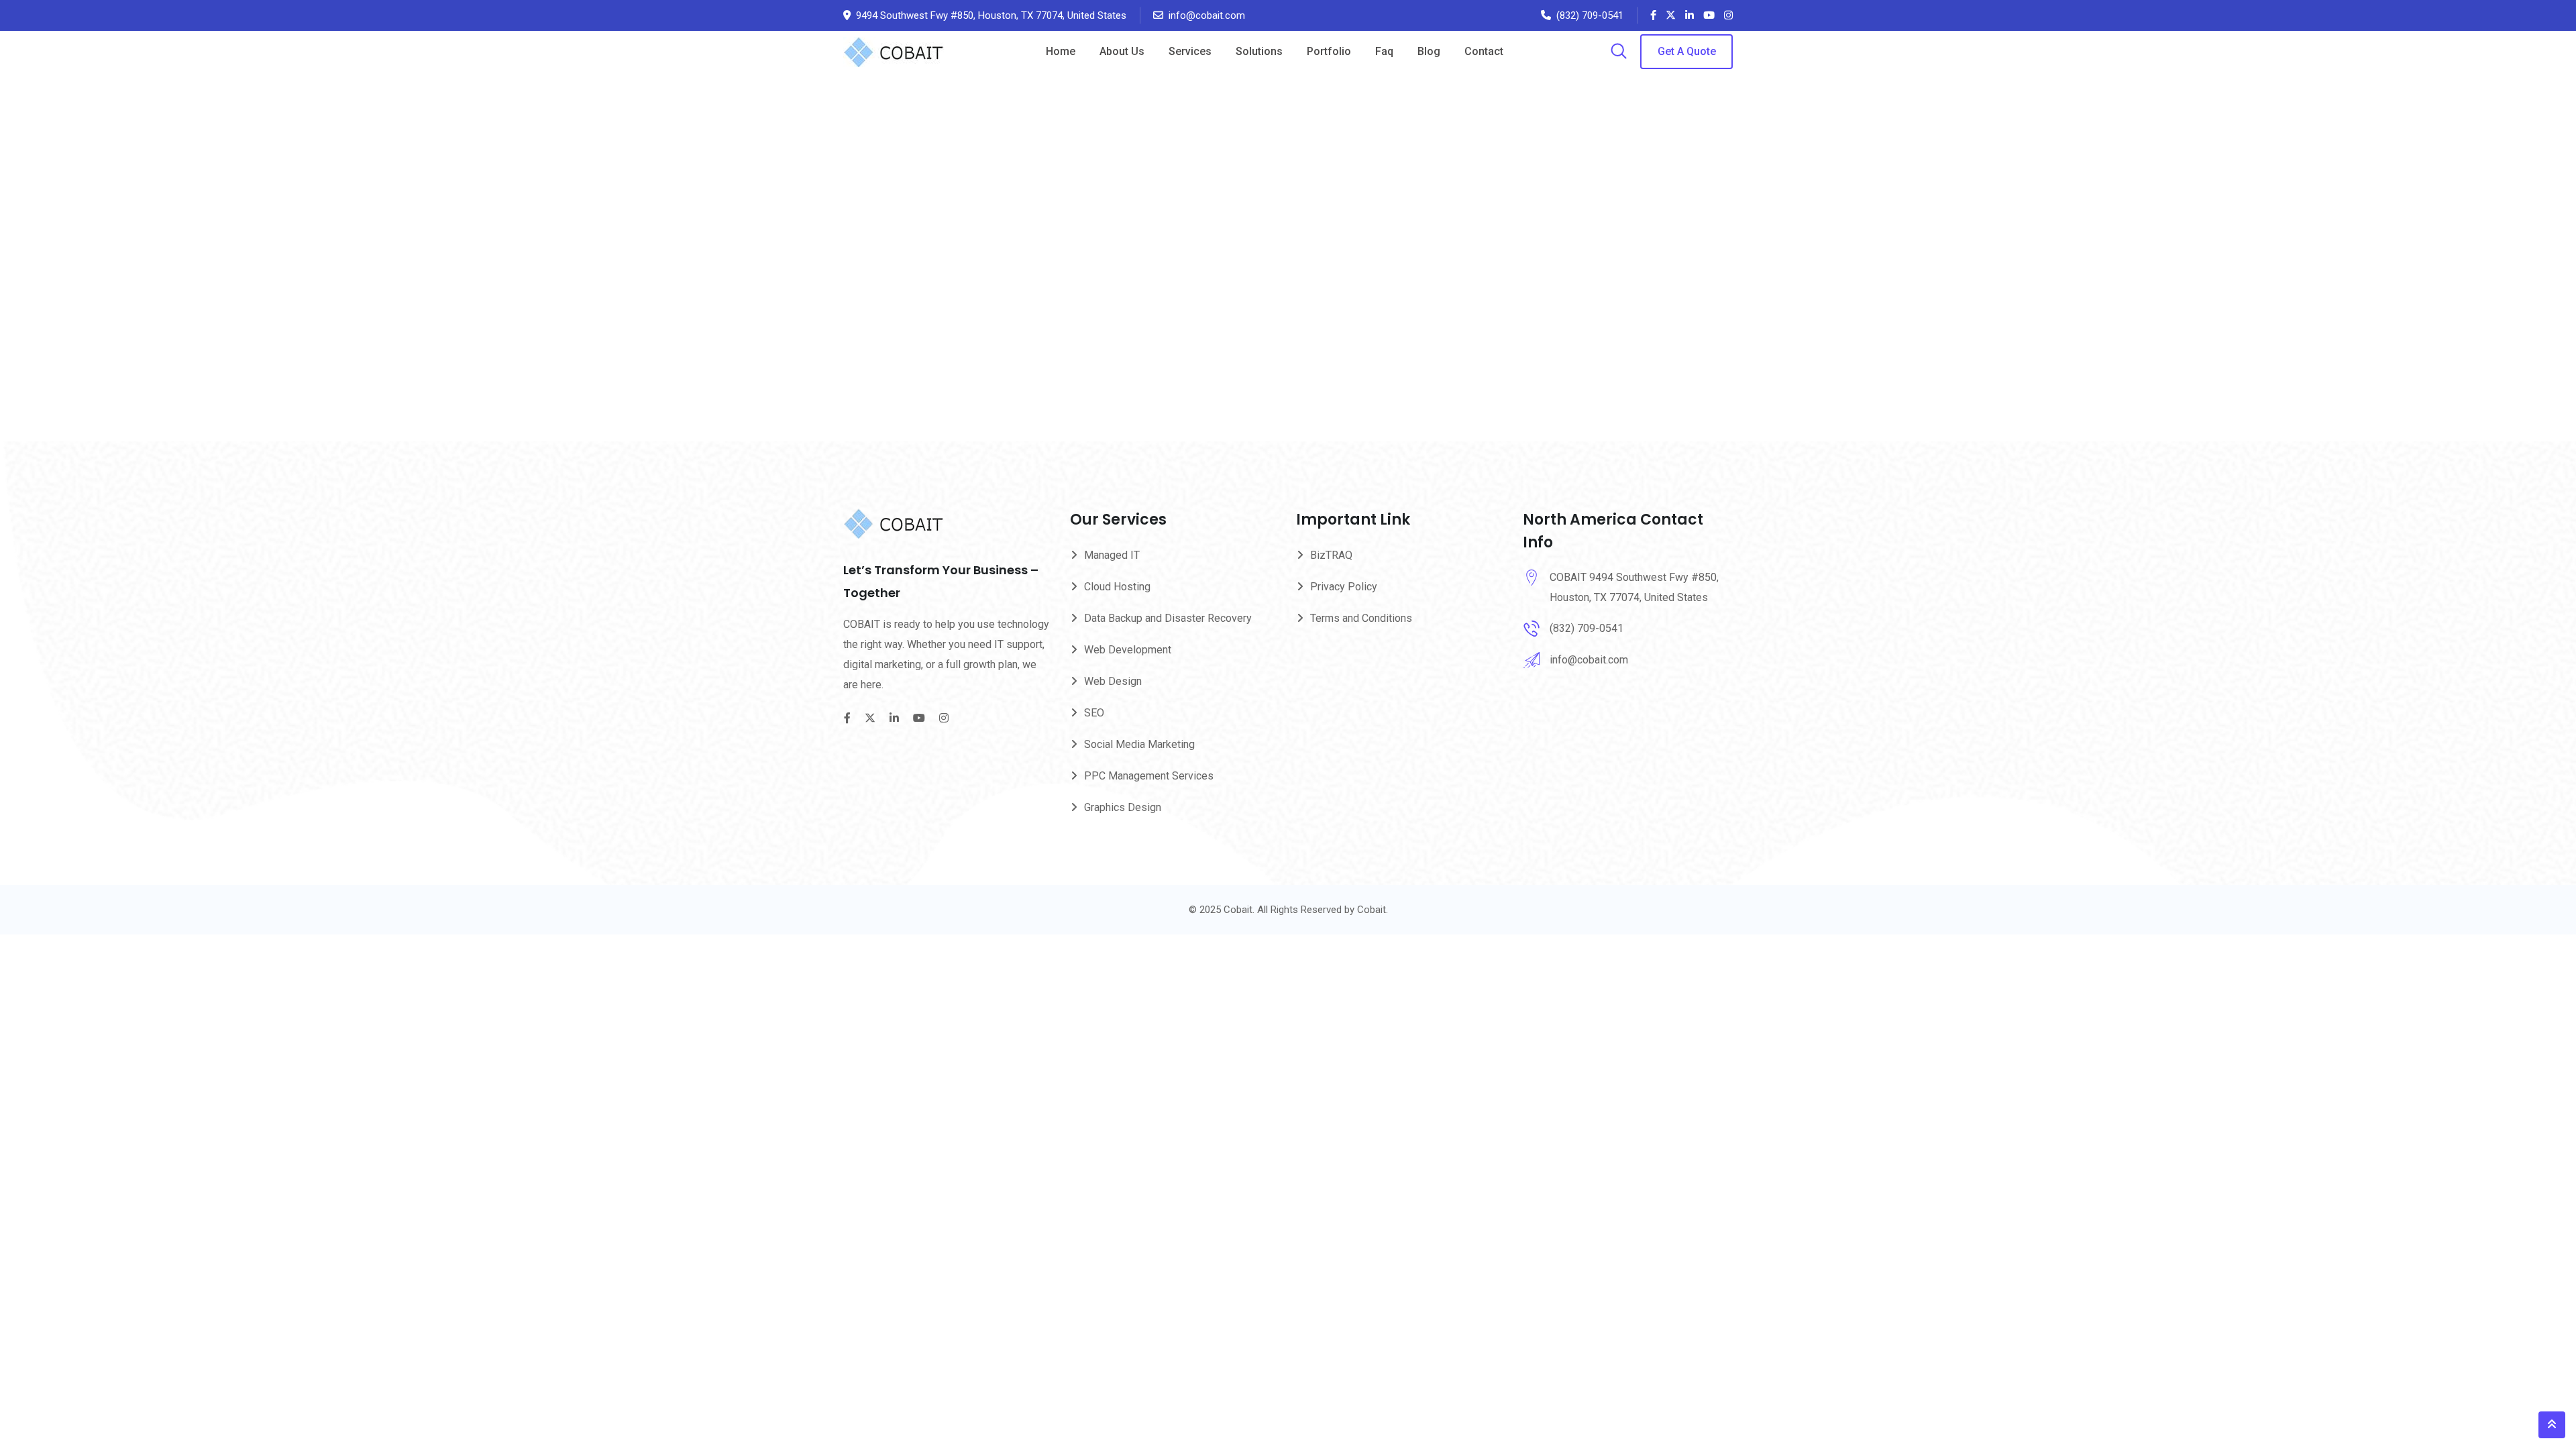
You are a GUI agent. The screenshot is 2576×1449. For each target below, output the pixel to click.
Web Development (1128, 650)
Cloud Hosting (1117, 587)
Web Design (1113, 681)
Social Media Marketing (1139, 744)
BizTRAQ (1331, 555)
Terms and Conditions (1361, 618)
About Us (1122, 51)
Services (1190, 51)
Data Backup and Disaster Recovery (1168, 618)
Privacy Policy (1344, 587)
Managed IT (1112, 555)
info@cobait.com (1207, 15)
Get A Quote (1687, 51)
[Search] (1619, 52)
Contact (1484, 51)
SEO (1094, 713)
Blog (1429, 51)
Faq (1384, 51)
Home (1061, 51)
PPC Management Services (1149, 776)
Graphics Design (1123, 807)
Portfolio (1329, 51)
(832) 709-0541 (1590, 15)
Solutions (1259, 51)
